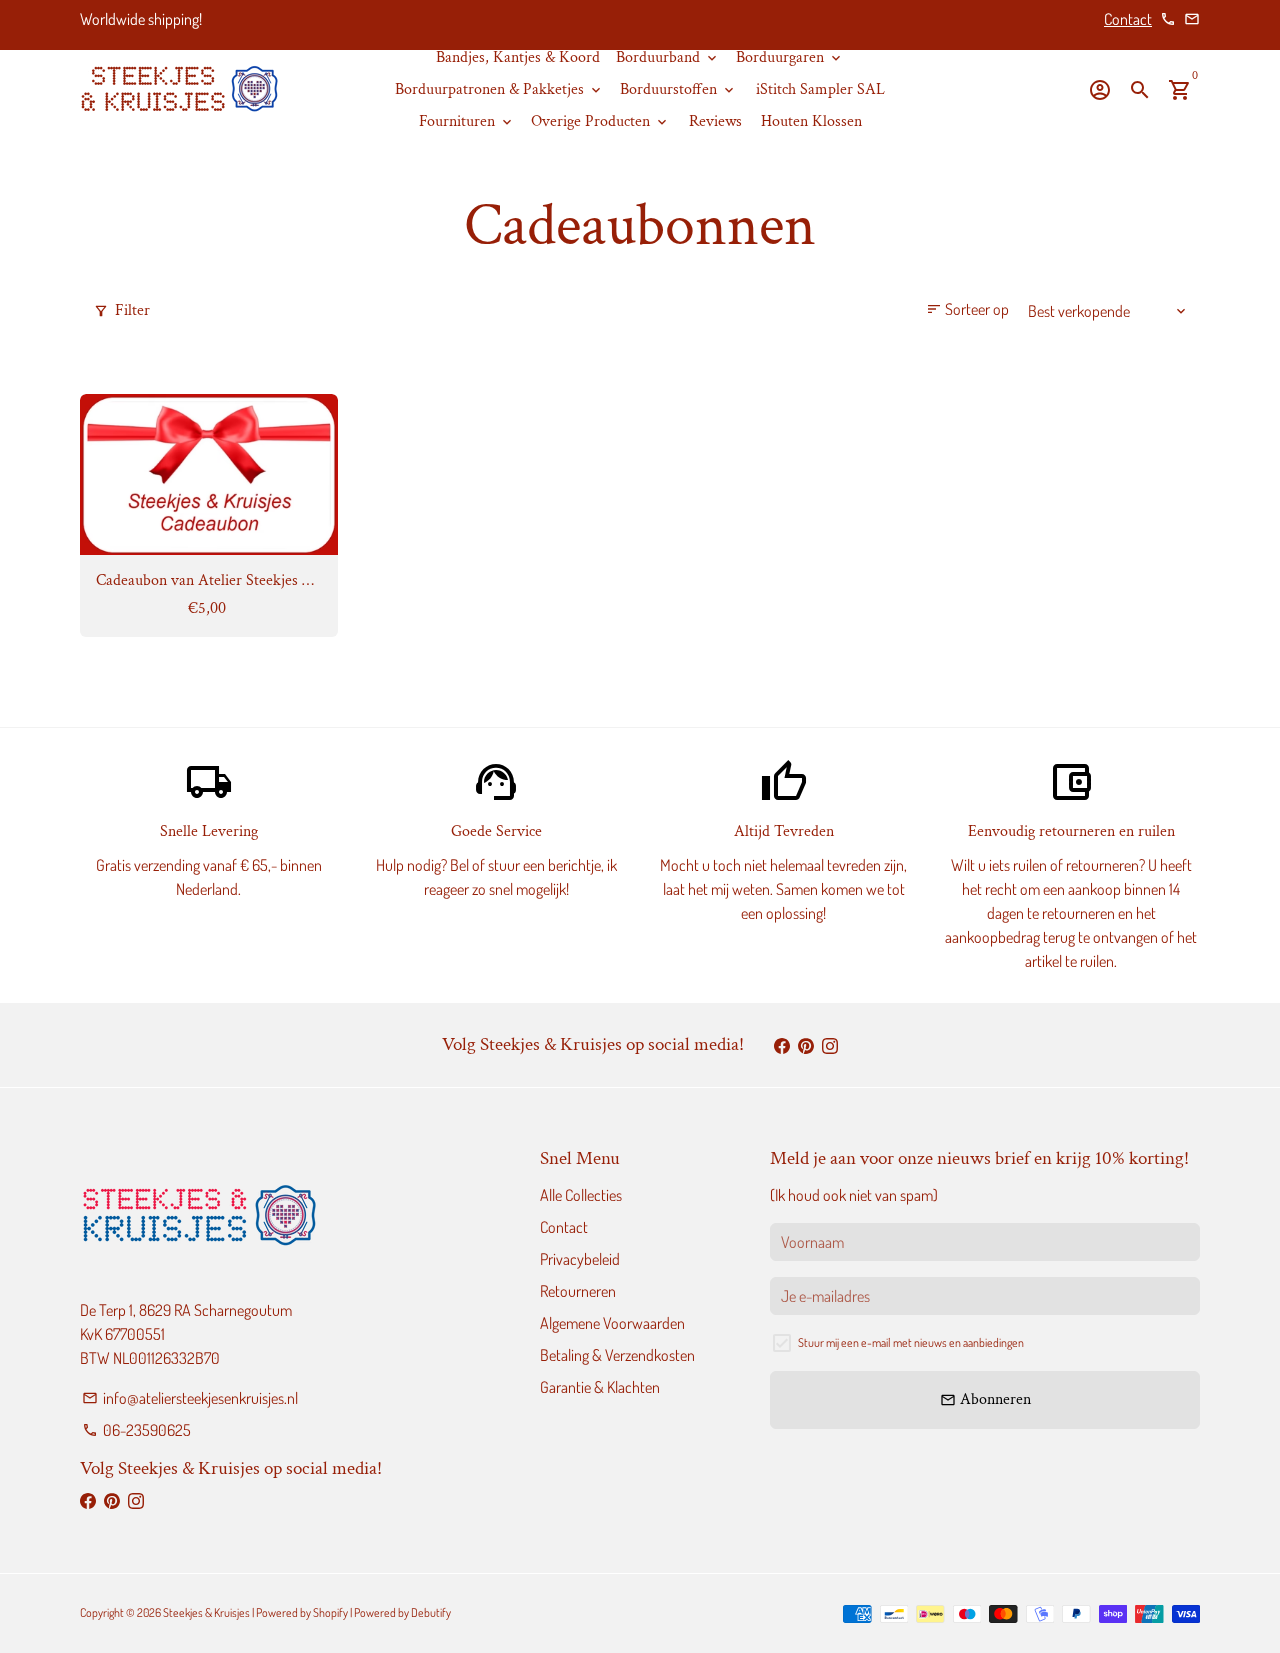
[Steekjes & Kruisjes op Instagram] (830, 1045)
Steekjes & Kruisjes (206, 1612)
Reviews (715, 121)
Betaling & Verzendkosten (617, 1355)
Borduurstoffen (678, 89)
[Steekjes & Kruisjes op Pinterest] (806, 1045)
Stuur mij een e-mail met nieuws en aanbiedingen (911, 1342)
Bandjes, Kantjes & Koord (518, 57)
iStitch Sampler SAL (820, 89)
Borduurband (668, 57)
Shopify (330, 1612)
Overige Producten (600, 121)
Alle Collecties (581, 1195)
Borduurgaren (790, 57)
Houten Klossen (811, 121)
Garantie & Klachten (600, 1387)
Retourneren (578, 1291)
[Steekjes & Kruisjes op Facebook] (782, 1045)
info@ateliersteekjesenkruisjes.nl (190, 1398)
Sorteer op (967, 309)
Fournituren (467, 121)
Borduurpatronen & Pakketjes (499, 89)
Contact (1128, 19)
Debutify (431, 1612)
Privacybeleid (580, 1259)
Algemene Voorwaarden (612, 1323)
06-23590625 (136, 1430)
